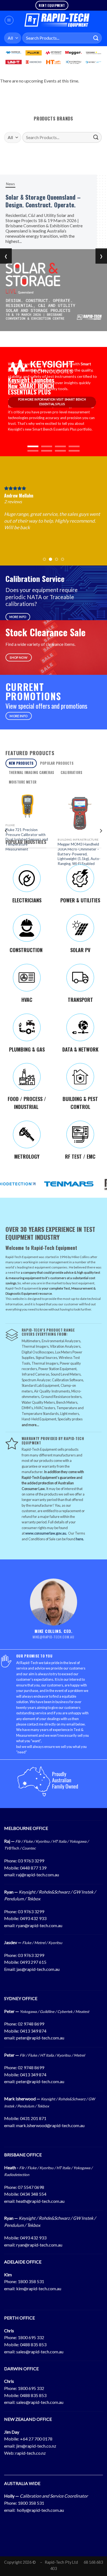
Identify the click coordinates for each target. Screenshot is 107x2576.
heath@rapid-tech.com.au (40, 2201)
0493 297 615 (33, 1962)
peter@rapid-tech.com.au (40, 2038)
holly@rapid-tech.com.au (40, 2510)
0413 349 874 (33, 2031)
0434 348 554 (33, 2194)
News (21, 184)
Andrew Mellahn (19, 496)
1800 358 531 (31, 2281)
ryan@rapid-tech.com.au (39, 1925)
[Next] (101, 831)
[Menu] (9, 20)
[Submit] (96, 38)
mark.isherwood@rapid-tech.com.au (50, 2125)
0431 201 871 (33, 2118)
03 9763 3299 (31, 1861)
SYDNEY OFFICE (21, 1998)
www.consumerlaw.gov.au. (46, 1533)
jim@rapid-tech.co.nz (36, 2446)
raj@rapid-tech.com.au (38, 1875)
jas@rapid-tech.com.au (38, 1969)
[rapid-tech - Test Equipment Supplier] (57, 20)
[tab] (21, 763)
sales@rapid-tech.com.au (40, 2352)
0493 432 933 (33, 1918)
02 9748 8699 (31, 2024)
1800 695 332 (31, 2337)
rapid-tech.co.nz (31, 2453)
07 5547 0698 (31, 2187)
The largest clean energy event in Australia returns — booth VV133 (54, 205)
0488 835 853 (33, 2344)
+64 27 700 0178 (36, 2439)
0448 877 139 (33, 1868)
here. (80, 1539)
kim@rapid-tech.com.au (39, 2288)
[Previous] (6, 831)
